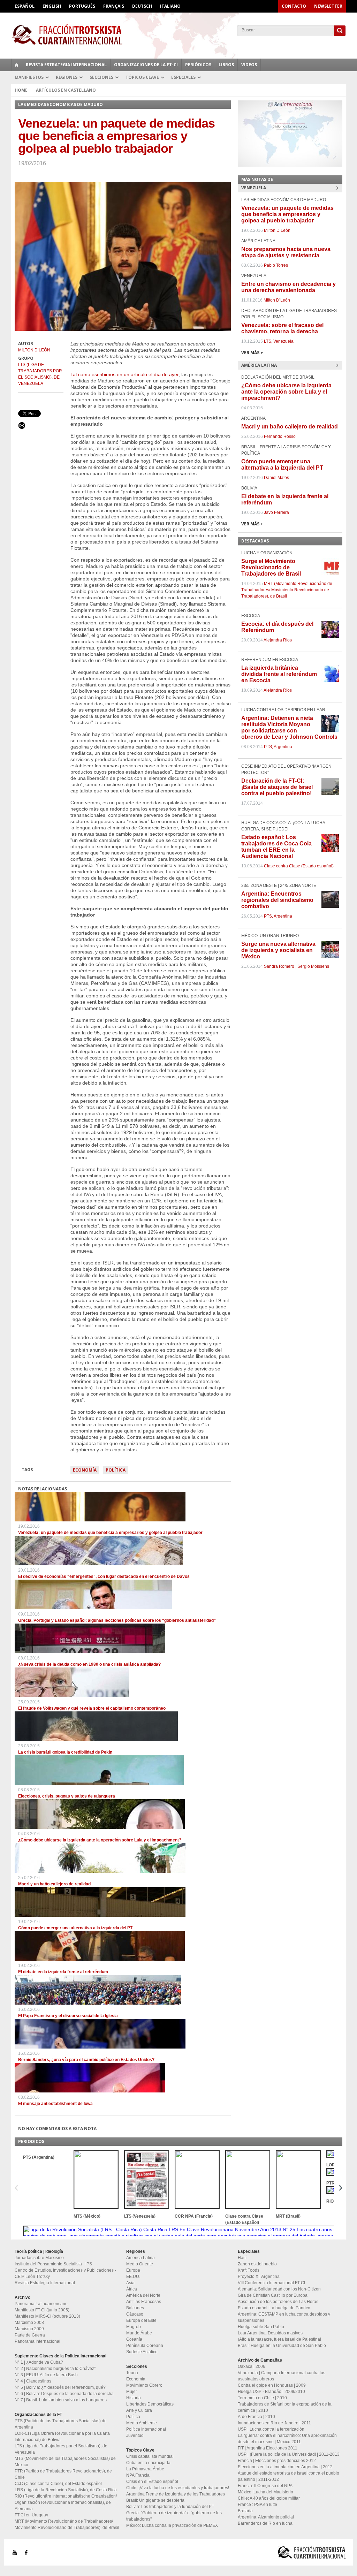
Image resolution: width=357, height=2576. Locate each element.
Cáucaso (135, 2314)
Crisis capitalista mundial (150, 2456)
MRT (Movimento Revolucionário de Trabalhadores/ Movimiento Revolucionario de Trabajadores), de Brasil (287, 590)
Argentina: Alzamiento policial (266, 2517)
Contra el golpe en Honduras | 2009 (272, 2385)
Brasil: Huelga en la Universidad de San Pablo (282, 2346)
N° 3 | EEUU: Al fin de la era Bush (46, 2375)
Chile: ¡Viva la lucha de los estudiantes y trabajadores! (178, 2488)
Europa (133, 2270)
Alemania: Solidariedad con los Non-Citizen (279, 2289)
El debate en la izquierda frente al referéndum (63, 1972)
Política (116, 1470)
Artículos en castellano (66, 90)
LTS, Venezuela (279, 341)
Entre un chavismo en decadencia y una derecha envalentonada (288, 287)
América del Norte (143, 2295)
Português (82, 6)
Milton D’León (34, 350)
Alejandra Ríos (278, 640)
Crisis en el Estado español (152, 2482)
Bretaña (245, 2511)
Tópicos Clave (142, 77)
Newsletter (328, 6)
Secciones (101, 77)
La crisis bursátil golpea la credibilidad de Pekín (65, 1752)
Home (21, 90)
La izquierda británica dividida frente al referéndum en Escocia (279, 674)
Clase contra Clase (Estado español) (299, 866)
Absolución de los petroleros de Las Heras (278, 2302)
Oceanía (134, 2339)
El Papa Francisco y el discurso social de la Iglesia (68, 2016)
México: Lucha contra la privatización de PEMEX (172, 2525)
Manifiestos (29, 77)
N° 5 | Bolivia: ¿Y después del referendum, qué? (60, 2387)
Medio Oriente (140, 2264)
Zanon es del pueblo (257, 2264)
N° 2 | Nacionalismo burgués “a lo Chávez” (55, 2369)
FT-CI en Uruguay (31, 2515)
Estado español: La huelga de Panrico (274, 2308)
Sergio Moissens (313, 966)
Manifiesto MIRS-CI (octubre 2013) (47, 2316)
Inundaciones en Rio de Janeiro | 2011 (274, 2423)
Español (25, 6)
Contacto (294, 6)
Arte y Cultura (139, 2410)
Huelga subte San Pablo (261, 2327)
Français (114, 6)
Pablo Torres (276, 265)
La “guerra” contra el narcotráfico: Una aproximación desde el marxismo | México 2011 (287, 2439)
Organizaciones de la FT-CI (146, 65)
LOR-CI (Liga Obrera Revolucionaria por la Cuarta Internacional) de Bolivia (62, 2437)
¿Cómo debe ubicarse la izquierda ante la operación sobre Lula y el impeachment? (100, 1840)
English (52, 6)
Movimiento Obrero (144, 2385)
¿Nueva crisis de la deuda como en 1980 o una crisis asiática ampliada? (89, 1664)
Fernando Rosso (280, 436)
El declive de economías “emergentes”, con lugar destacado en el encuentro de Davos (104, 1576)
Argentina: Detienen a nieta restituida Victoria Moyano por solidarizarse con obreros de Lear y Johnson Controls (289, 727)
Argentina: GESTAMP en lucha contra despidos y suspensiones (284, 2317)
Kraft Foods (249, 2270)
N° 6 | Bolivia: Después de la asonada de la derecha (64, 2394)
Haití (242, 2258)
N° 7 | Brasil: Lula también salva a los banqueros (61, 2400)
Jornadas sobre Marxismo (39, 2258)
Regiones (67, 77)
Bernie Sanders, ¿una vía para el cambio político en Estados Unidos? (86, 2060)
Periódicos (198, 65)
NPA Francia (138, 2475)
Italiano (170, 6)
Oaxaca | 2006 (252, 2366)
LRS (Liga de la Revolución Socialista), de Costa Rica (66, 2490)
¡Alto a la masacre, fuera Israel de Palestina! (279, 2339)
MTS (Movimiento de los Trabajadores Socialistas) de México (65, 2462)
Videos (249, 65)
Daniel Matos (276, 478)
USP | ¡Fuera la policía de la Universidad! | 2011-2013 (289, 2454)
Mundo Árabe (139, 2333)
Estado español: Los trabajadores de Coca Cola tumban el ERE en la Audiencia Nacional (276, 847)
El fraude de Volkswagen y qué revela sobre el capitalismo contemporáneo (92, 1708)
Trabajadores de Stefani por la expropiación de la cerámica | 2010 (285, 2407)
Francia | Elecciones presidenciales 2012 (277, 2461)
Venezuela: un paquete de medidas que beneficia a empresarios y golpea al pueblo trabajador (110, 1533)
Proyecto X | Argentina (259, 2277)
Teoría (132, 2373)
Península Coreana (145, 2346)
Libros (226, 65)
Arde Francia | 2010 (256, 2417)
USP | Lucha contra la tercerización (271, 2429)
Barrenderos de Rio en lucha (265, 2523)
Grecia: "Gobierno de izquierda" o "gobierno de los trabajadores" (174, 2516)
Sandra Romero (279, 966)
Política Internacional (146, 2429)
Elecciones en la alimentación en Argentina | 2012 (285, 2467)
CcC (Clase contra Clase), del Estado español (58, 2484)
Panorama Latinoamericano (41, 2304)
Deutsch (142, 6)
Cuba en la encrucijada (148, 2463)
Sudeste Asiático (142, 2352)
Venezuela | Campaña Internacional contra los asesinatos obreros (282, 2376)
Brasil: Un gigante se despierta (155, 2500)
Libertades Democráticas (150, 2404)
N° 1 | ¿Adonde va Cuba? (39, 2362)
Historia (134, 2398)
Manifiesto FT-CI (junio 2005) (42, 2310)
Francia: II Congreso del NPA (265, 2486)
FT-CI (178, 35)
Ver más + (252, 353)
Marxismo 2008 (29, 2323)
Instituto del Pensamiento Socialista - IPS (53, 2264)
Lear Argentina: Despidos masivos (270, 2333)
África (132, 2289)
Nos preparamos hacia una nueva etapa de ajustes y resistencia (286, 252)
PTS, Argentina (278, 747)
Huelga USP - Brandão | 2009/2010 (271, 2392)
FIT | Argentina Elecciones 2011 (268, 2448)
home (17, 65)
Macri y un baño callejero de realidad (54, 1884)
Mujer (132, 2392)
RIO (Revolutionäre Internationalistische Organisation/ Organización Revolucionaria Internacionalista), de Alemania (66, 2502)
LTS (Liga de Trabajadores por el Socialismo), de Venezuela (40, 374)
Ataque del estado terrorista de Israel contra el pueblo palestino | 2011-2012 (288, 2476)
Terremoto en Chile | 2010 (262, 2398)
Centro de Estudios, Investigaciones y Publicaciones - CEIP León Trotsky (65, 2273)
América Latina (140, 2258)
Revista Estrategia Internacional (66, 65)
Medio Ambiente (142, 2423)
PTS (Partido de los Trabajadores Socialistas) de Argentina (61, 2424)
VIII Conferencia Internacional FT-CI (271, 2283)
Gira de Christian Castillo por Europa (273, 2295)
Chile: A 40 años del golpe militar (269, 2498)
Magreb (134, 2327)
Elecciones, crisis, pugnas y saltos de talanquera (67, 1796)
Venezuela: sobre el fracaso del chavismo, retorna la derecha (282, 328)
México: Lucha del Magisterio (265, 2492)
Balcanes (135, 2308)
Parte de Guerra (30, 2335)
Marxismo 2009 (29, 2329)
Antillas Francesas (144, 2302)
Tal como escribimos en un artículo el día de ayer (124, 374)
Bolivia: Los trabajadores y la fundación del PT (170, 2507)
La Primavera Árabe (145, 2469)
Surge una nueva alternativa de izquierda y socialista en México (278, 950)
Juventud (135, 2436)
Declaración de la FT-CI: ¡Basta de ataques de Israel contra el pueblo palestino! (277, 787)
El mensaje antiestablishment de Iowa (55, 2104)
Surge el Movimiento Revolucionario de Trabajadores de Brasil (271, 567)
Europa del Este (141, 2320)
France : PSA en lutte (257, 2505)
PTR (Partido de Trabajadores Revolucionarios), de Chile (63, 2474)
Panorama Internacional (37, 2341)
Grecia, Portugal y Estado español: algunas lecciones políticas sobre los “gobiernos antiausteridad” (117, 1620)
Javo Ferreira (276, 512)
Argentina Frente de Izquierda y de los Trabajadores (176, 2494)
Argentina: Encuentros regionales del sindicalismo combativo (277, 900)
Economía (85, 1470)
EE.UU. (133, 2277)
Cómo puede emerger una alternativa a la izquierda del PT (75, 1928)
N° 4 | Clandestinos (33, 2381)
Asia (130, 2283)
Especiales (183, 77)
